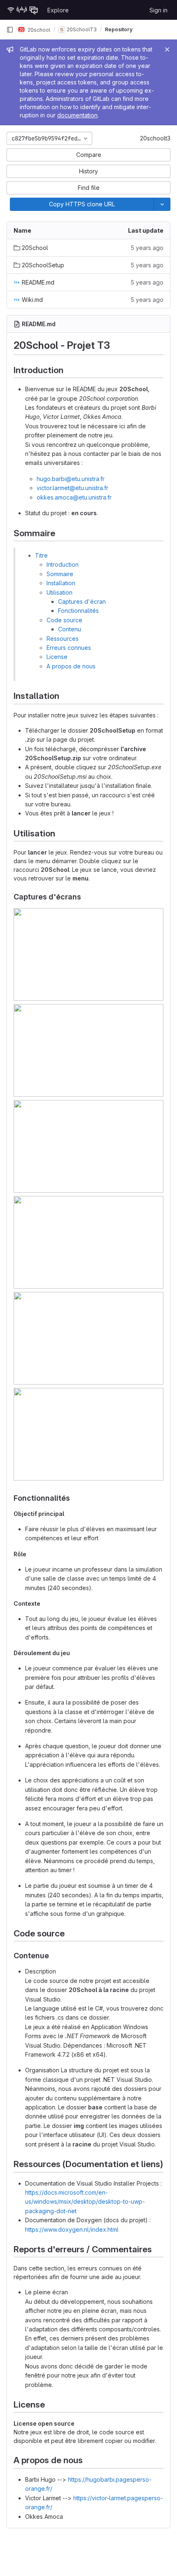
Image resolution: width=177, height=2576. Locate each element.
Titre (41, 555)
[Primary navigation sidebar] (10, 30)
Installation (61, 583)
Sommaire (60, 574)
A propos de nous (71, 666)
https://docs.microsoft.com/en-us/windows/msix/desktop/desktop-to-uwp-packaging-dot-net (85, 2202)
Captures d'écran (82, 601)
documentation (77, 115)
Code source (64, 620)
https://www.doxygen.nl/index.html (72, 2229)
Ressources (63, 639)
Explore (58, 10)
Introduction (63, 564)
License (57, 657)
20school (38, 29)
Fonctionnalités (78, 611)
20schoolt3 (155, 138)
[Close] (167, 49)
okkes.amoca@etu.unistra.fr (74, 497)
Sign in (158, 10)
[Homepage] (23, 10)
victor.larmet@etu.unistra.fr (72, 488)
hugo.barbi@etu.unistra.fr (71, 479)
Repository (119, 29)
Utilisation (59, 592)
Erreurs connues (69, 648)
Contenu (70, 629)
